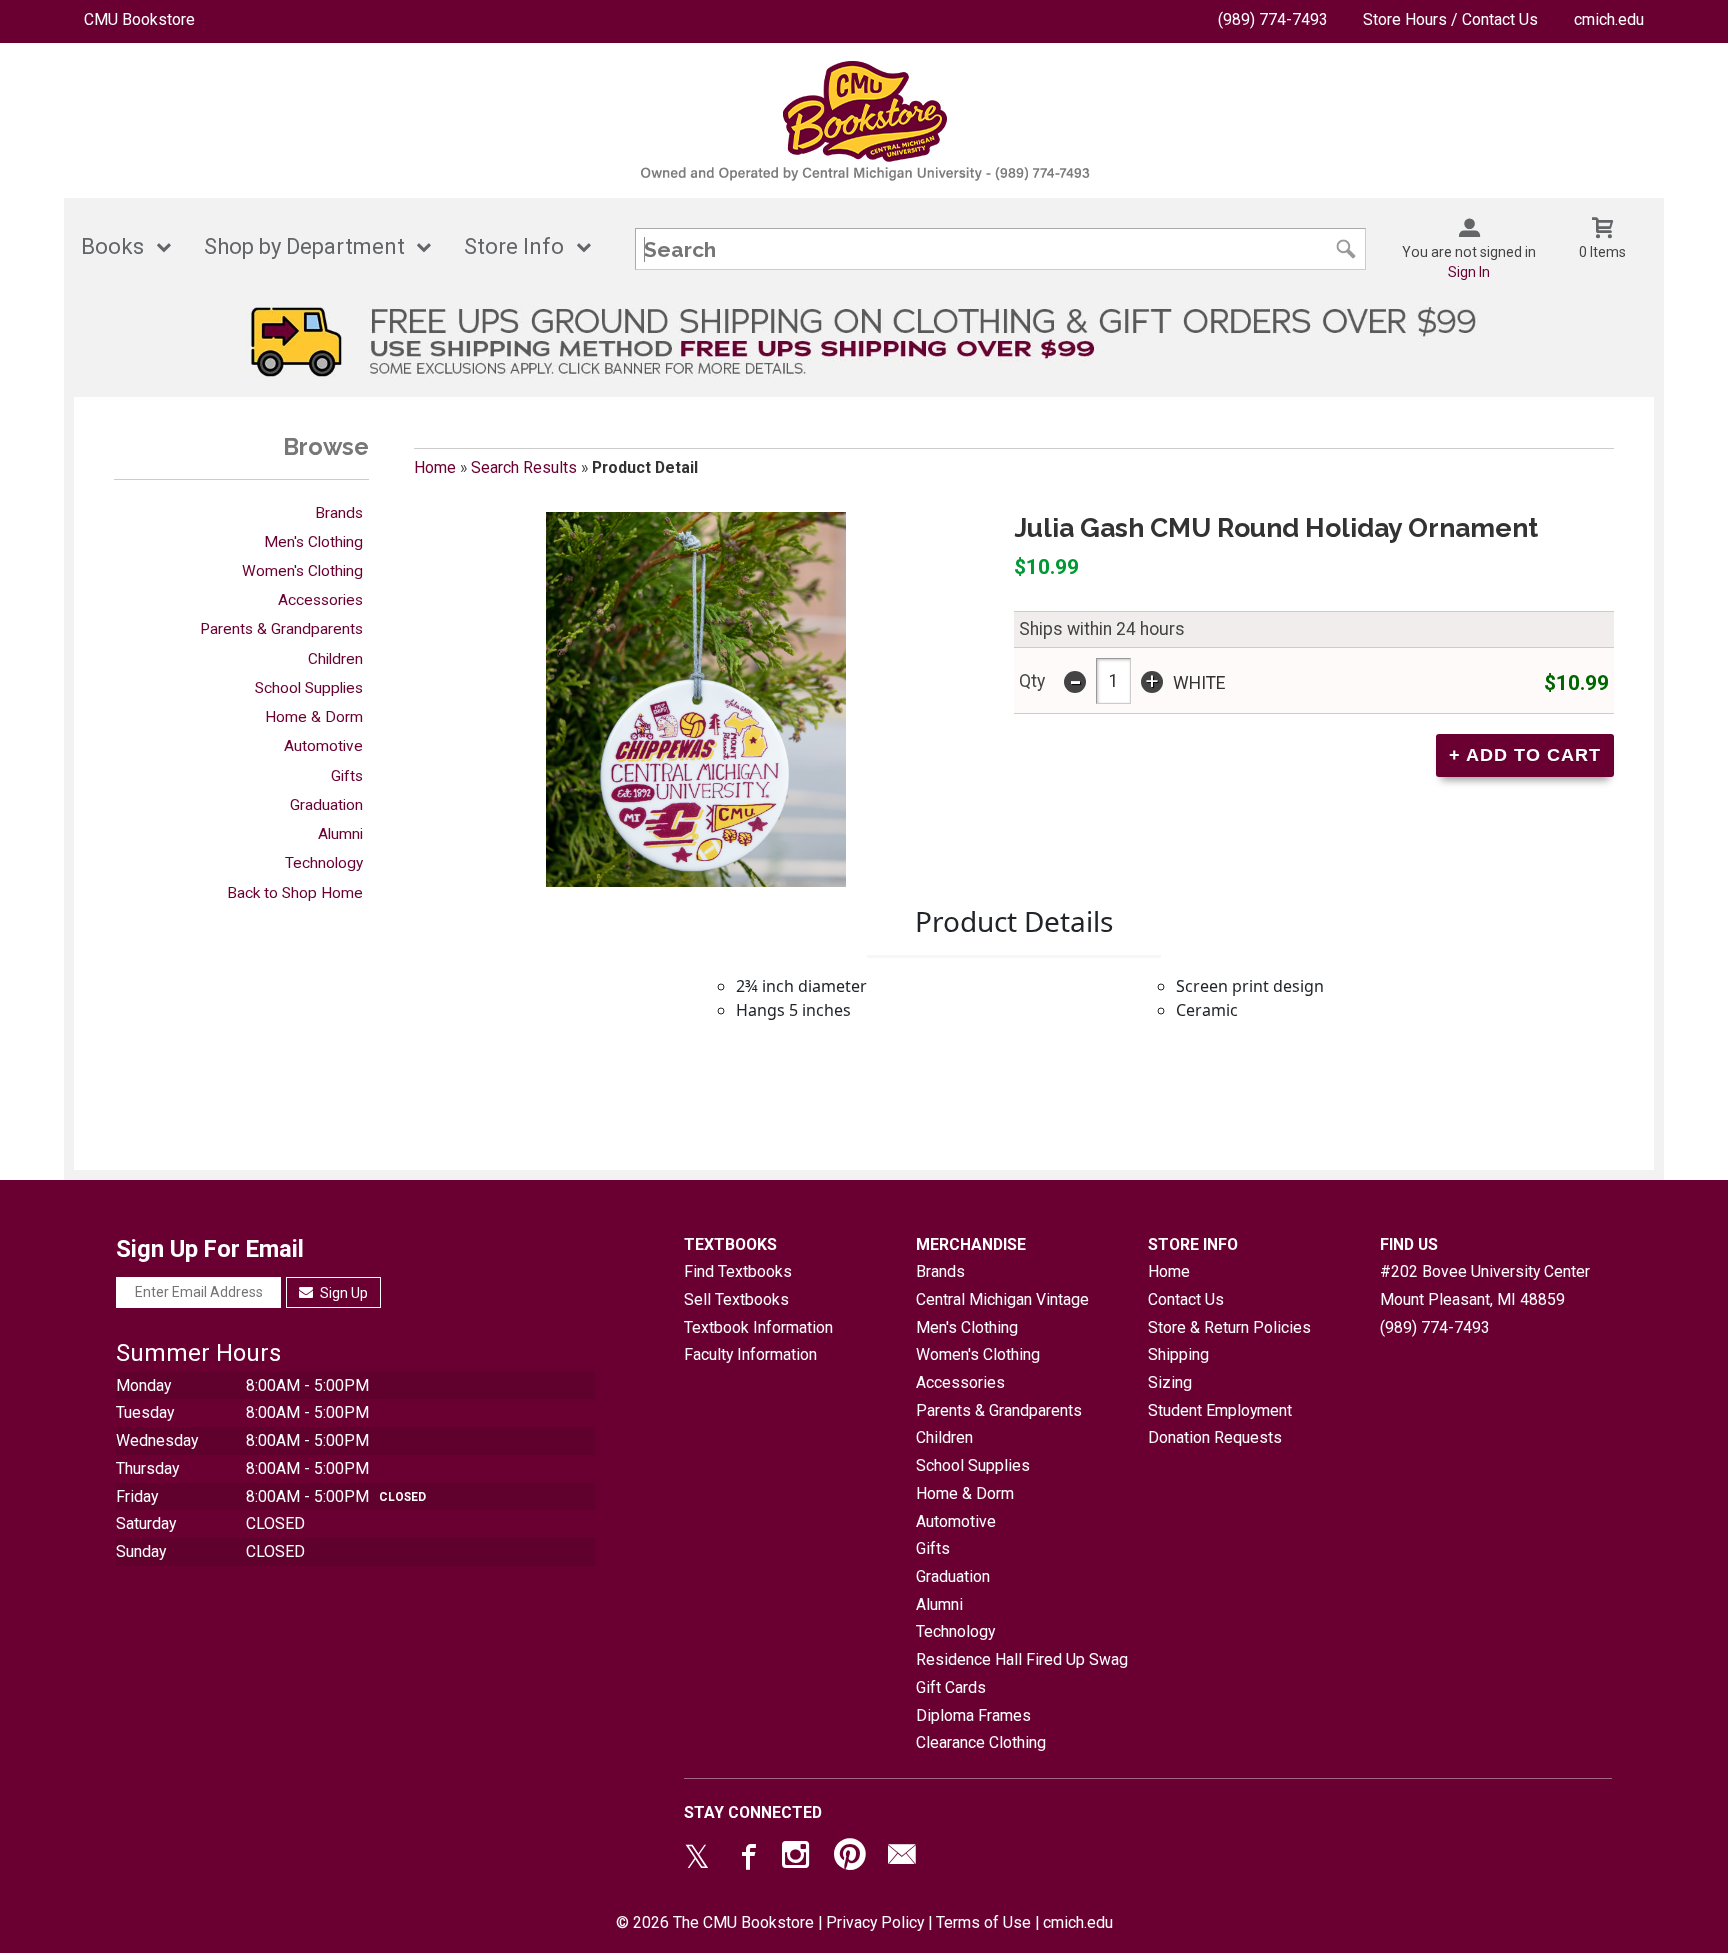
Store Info (514, 246)
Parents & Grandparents (281, 629)
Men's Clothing (313, 542)
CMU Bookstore (139, 19)
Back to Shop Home (295, 893)
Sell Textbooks (736, 1299)
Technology (324, 863)
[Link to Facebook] (746, 1859)
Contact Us (1186, 1299)
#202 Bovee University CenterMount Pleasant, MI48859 (1485, 1285)
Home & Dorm (314, 717)
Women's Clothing (302, 571)
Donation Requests (1215, 1437)
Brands (339, 513)
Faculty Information (750, 1354)
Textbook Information (758, 1327)
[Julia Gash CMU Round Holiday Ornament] (696, 699)
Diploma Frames (973, 1715)
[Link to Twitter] (697, 1859)
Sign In (1469, 272)
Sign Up (342, 1293)
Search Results (524, 467)
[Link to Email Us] (902, 1859)
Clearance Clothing (981, 1742)
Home (435, 467)
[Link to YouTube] (850, 1859)
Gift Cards (951, 1687)
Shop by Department (304, 246)
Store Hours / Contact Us (1450, 19)
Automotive (323, 746)
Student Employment (1220, 1410)
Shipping (1178, 1354)
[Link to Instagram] (798, 1859)
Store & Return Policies (1229, 1327)
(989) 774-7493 (1273, 19)
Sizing (1170, 1382)
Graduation (326, 805)
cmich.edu (1609, 19)
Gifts (347, 776)
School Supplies (309, 688)
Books (112, 246)
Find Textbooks (738, 1271)
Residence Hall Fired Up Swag (1022, 1659)
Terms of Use (983, 1922)
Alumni (340, 834)
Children (335, 659)
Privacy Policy (875, 1922)
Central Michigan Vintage (1002, 1299)
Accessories (320, 600)
